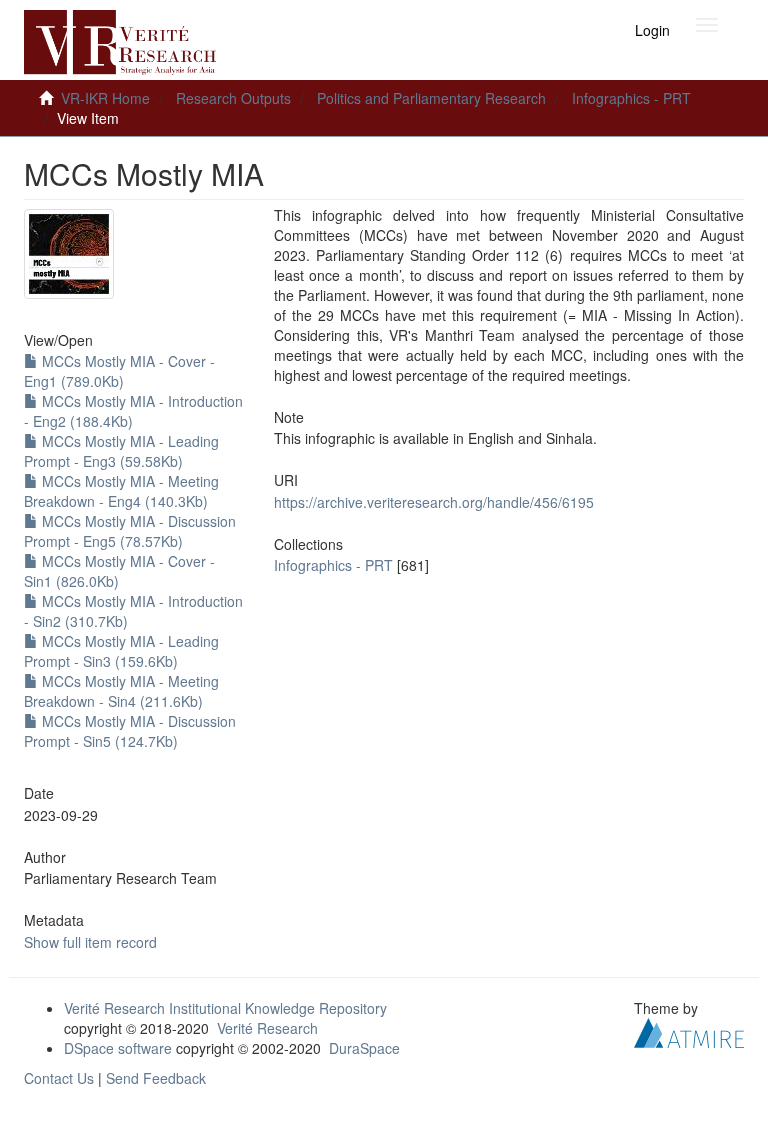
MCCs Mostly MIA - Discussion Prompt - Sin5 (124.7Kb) (130, 731)
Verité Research (267, 1028)
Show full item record (90, 942)
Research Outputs (233, 98)
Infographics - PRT (631, 98)
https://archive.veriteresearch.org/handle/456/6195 (434, 502)
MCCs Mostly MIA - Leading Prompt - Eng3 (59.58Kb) (121, 451)
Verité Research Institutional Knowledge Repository (225, 1008)
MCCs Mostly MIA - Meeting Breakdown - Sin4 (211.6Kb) (121, 691)
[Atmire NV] (689, 1030)
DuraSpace (364, 1048)
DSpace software (118, 1048)
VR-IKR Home (105, 98)
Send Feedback (156, 1078)
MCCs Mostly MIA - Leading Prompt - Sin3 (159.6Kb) (121, 651)
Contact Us (59, 1078)
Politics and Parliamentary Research (431, 98)
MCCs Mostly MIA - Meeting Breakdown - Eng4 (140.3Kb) (121, 491)
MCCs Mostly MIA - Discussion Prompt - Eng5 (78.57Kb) (130, 531)
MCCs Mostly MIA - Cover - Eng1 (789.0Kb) (119, 371)
